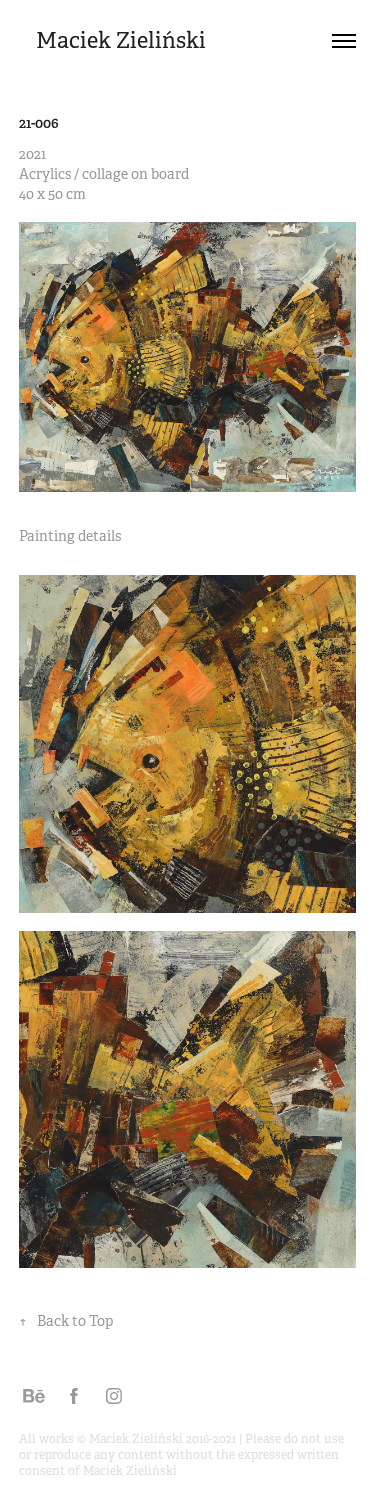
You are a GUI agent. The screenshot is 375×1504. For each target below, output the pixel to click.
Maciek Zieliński (121, 40)
